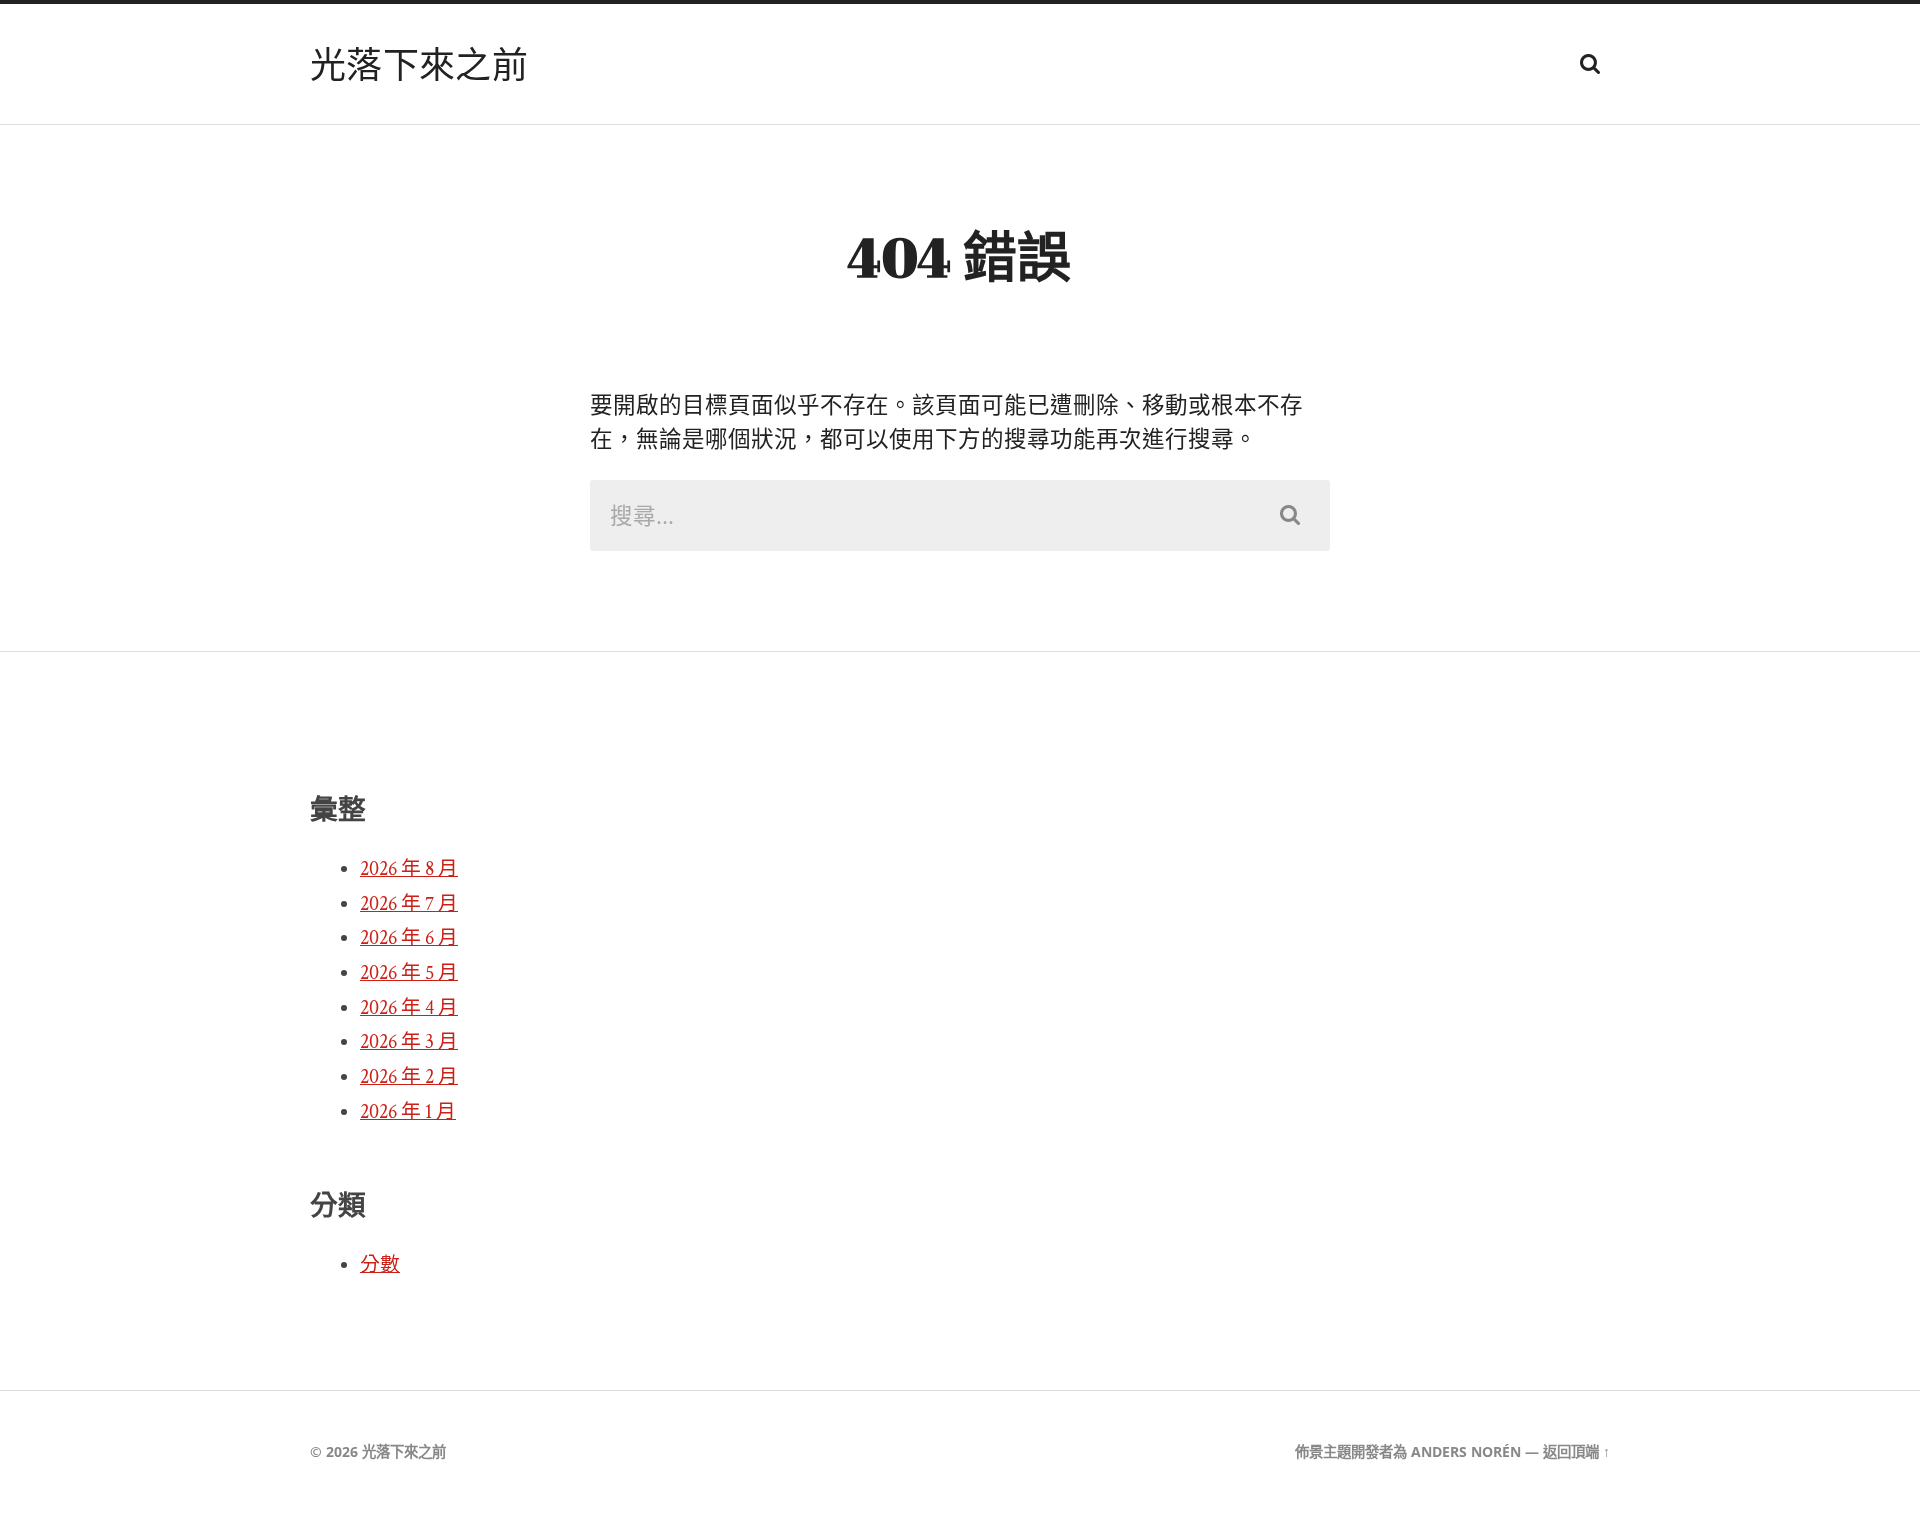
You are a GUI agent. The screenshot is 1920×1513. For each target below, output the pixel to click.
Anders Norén (1466, 1451)
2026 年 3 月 (409, 1042)
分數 (380, 1265)
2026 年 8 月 (409, 869)
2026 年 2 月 (409, 1077)
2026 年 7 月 (409, 904)
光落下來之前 (419, 64)
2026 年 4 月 (409, 1008)
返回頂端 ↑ (1576, 1451)
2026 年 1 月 (408, 1112)
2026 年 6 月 (409, 938)
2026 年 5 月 (409, 973)
